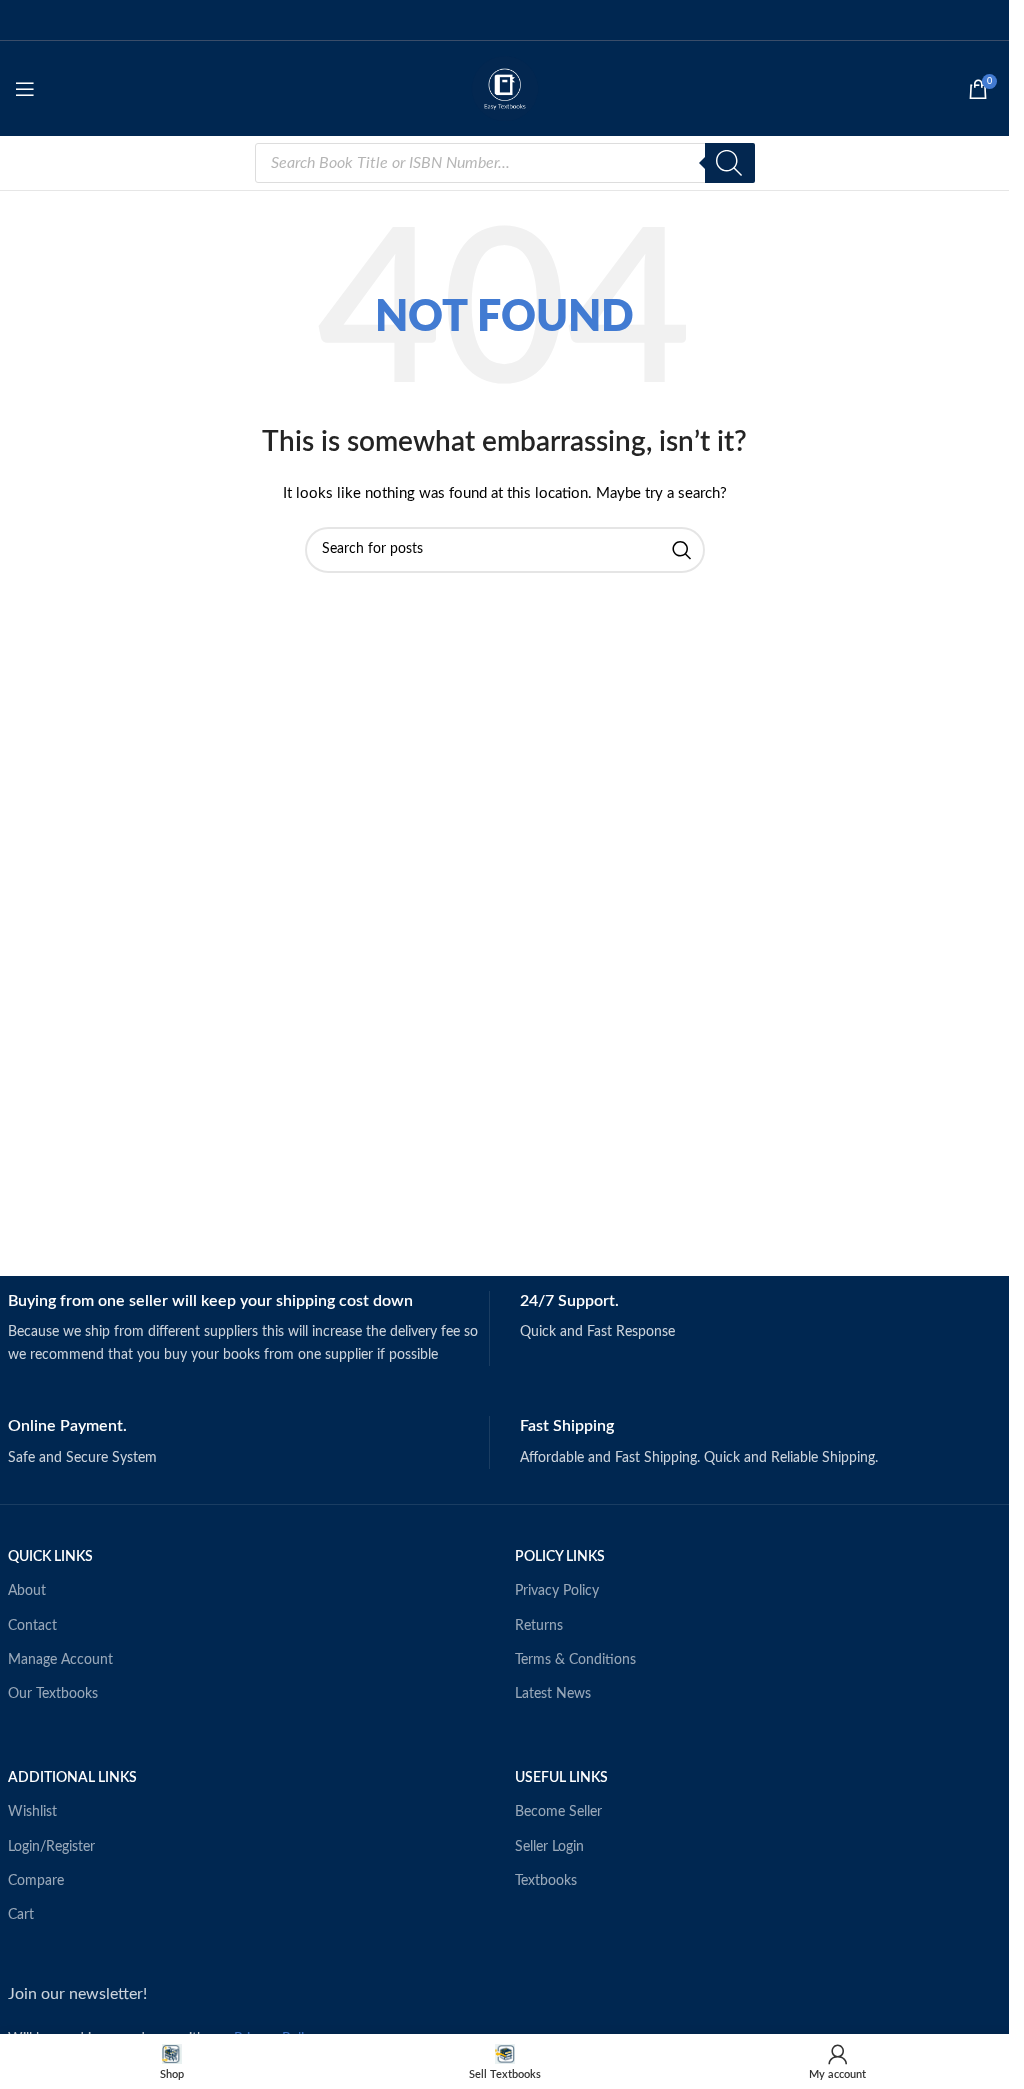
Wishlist (32, 1812)
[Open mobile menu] (25, 89)
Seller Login (549, 1847)
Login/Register (51, 1847)
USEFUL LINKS (561, 1778)
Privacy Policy (557, 1591)
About (27, 1591)
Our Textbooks (53, 1694)
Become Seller (558, 1812)
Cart (21, 1915)
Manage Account (60, 1660)
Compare (36, 1881)
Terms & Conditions (575, 1660)
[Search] (730, 163)
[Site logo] (505, 88)
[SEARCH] (682, 550)
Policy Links (560, 1557)
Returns (539, 1626)
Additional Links (72, 1778)
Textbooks (546, 1881)
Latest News (553, 1694)
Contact (32, 1626)
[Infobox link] (248, 1329)
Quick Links (50, 1557)
